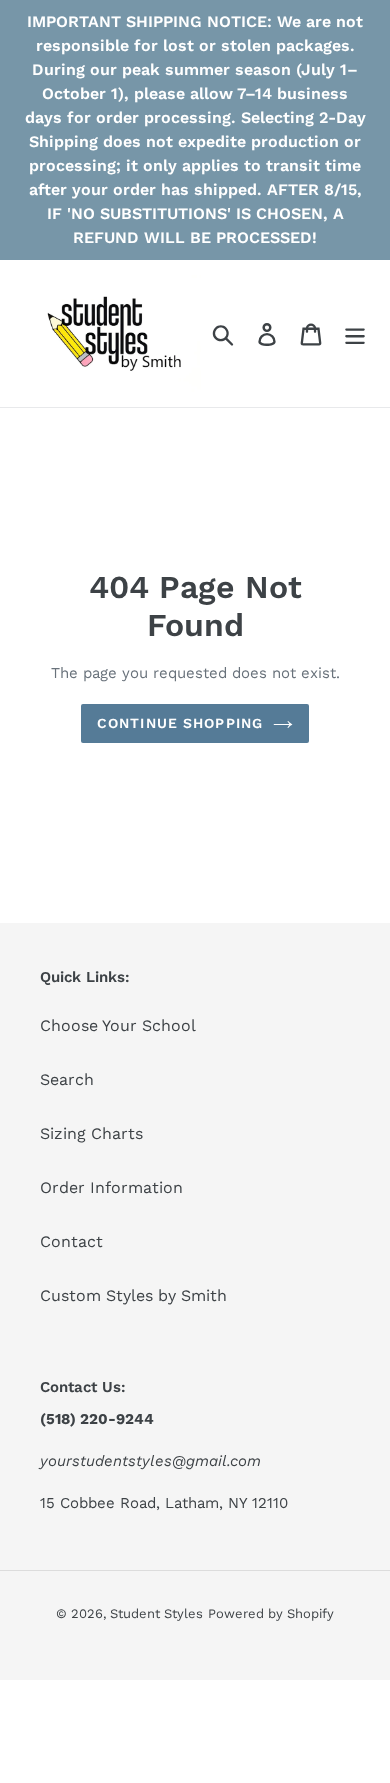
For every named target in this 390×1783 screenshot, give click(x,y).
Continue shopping (180, 723)
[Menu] (355, 333)
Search (67, 1079)
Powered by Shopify (271, 1613)
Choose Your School (118, 1025)
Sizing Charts (91, 1133)
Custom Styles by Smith (133, 1295)
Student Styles (156, 1613)
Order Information (111, 1187)
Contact (71, 1241)
